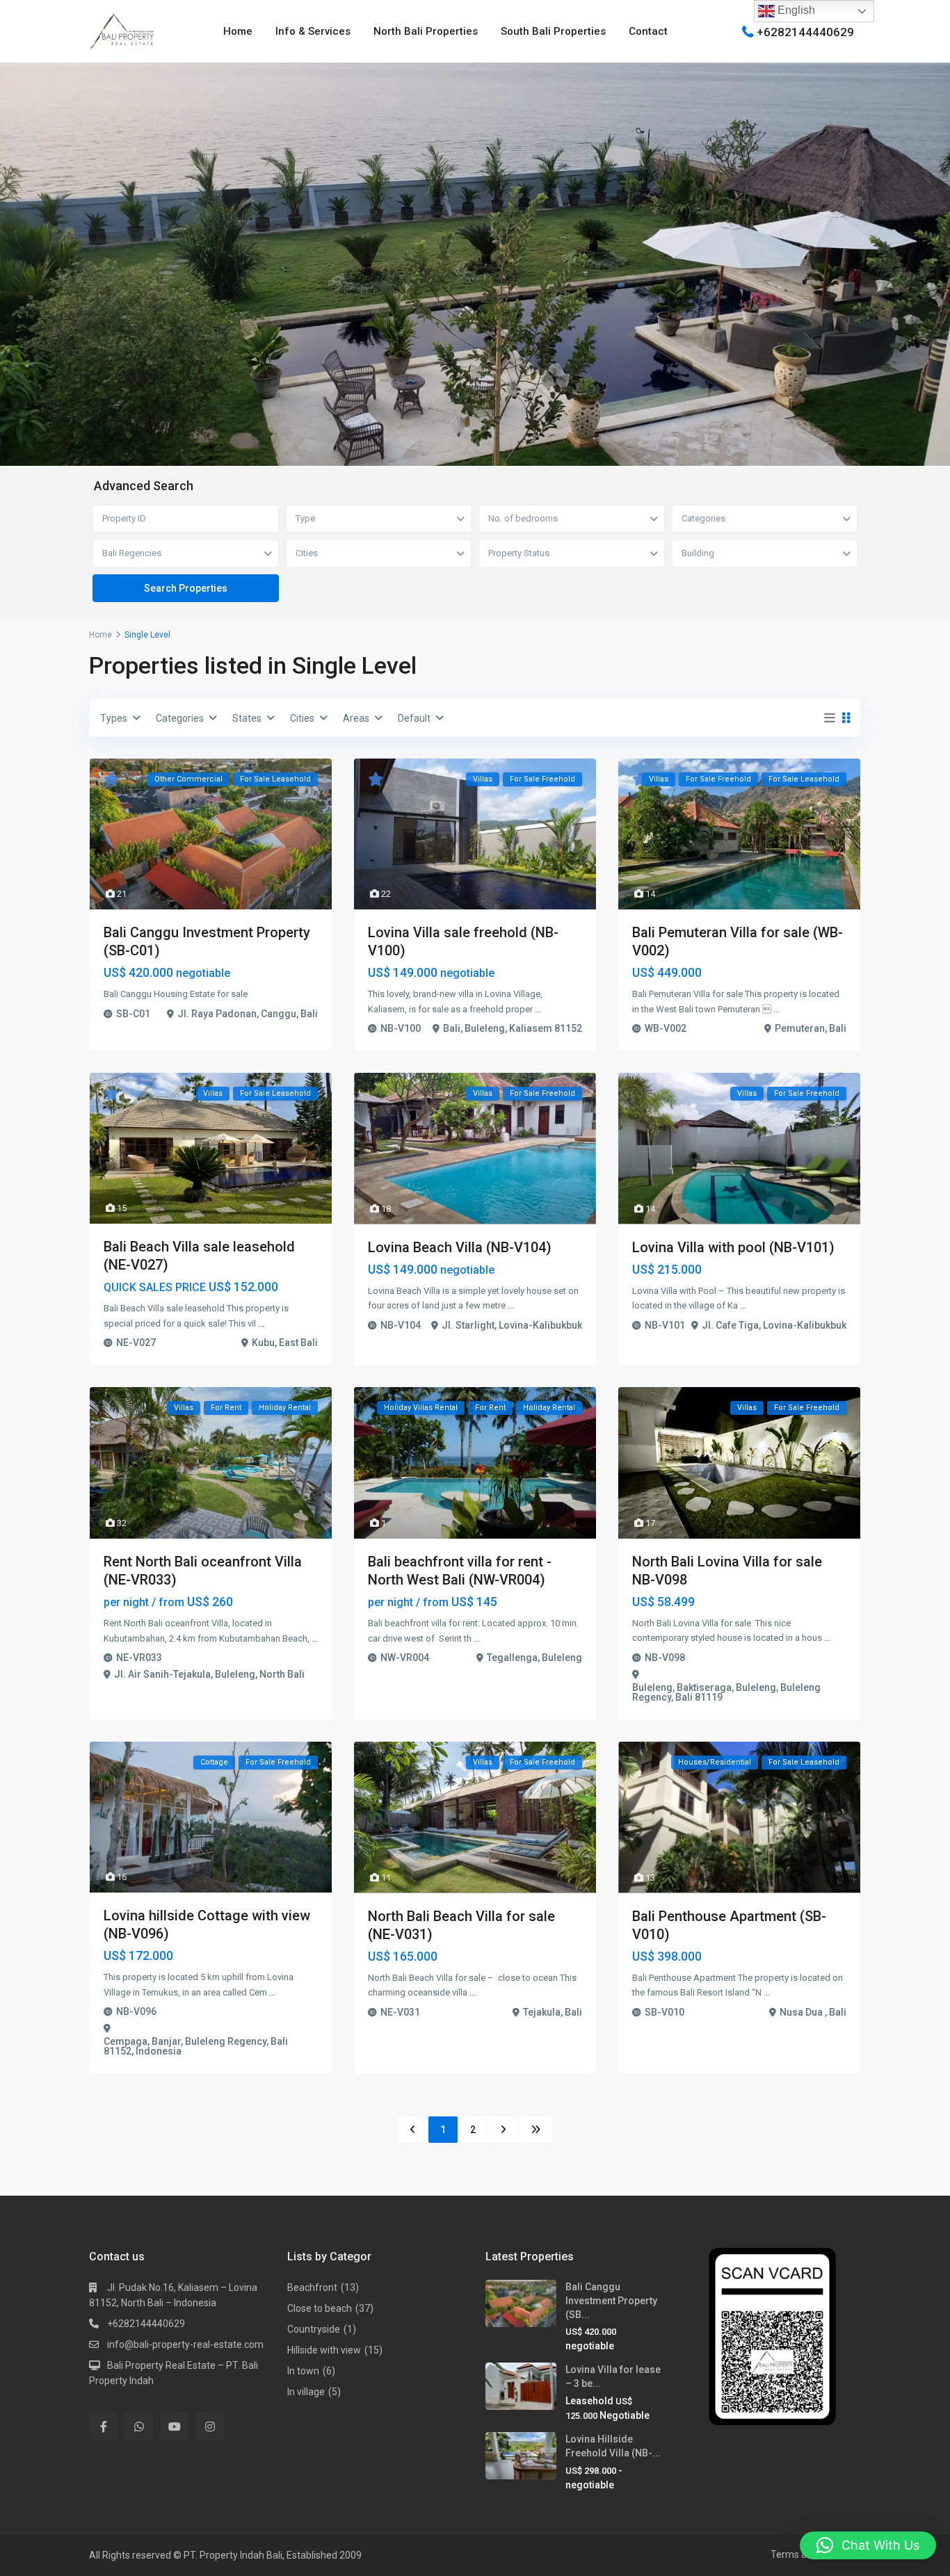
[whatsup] (139, 2426)
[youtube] (174, 2426)
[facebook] (103, 2426)
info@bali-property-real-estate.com (185, 2344)
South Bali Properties (553, 31)
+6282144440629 (805, 31)
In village (306, 2392)
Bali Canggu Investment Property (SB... (611, 2301)
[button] (868, 2545)
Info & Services (313, 31)
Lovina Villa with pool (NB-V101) (733, 1247)
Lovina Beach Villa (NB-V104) (460, 1247)
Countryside (314, 2329)
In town (303, 2371)
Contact (648, 31)
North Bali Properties (426, 31)
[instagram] (210, 2426)
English (795, 10)
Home (238, 31)
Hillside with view (324, 2350)
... (538, 1009)
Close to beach (320, 2308)
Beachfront (312, 2287)
